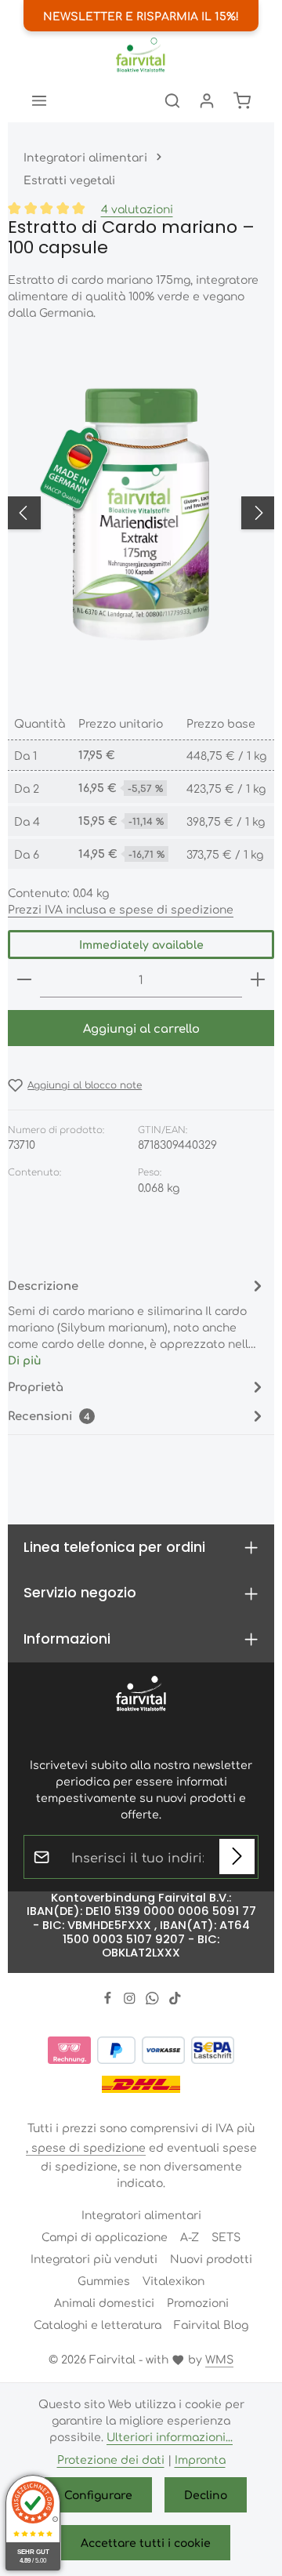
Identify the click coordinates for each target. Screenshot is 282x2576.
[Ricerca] (172, 100)
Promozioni (198, 2302)
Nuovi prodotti (211, 2258)
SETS (226, 2236)
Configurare (98, 2494)
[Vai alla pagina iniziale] (141, 55)
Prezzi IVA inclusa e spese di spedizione (121, 909)
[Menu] (39, 100)
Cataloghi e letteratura (98, 2324)
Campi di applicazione (105, 2236)
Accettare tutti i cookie (146, 2542)
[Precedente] (24, 513)
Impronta (200, 2459)
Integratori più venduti (94, 2258)
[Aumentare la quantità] (258, 980)
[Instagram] (131, 2000)
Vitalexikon (174, 2280)
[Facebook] (109, 2000)
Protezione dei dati (111, 2459)
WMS (219, 2359)
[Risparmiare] (237, 1857)
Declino (206, 2494)
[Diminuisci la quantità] (24, 980)
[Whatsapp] (154, 2000)
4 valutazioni (137, 209)
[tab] (137, 1322)
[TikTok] (175, 2000)
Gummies (104, 2280)
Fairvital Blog (211, 2324)
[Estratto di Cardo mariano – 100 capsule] (141, 514)
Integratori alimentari (141, 2214)
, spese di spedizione (86, 2147)
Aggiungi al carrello (141, 1028)
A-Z (190, 2236)
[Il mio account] (207, 100)
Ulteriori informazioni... (170, 2436)
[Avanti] (258, 513)
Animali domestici (104, 2302)
